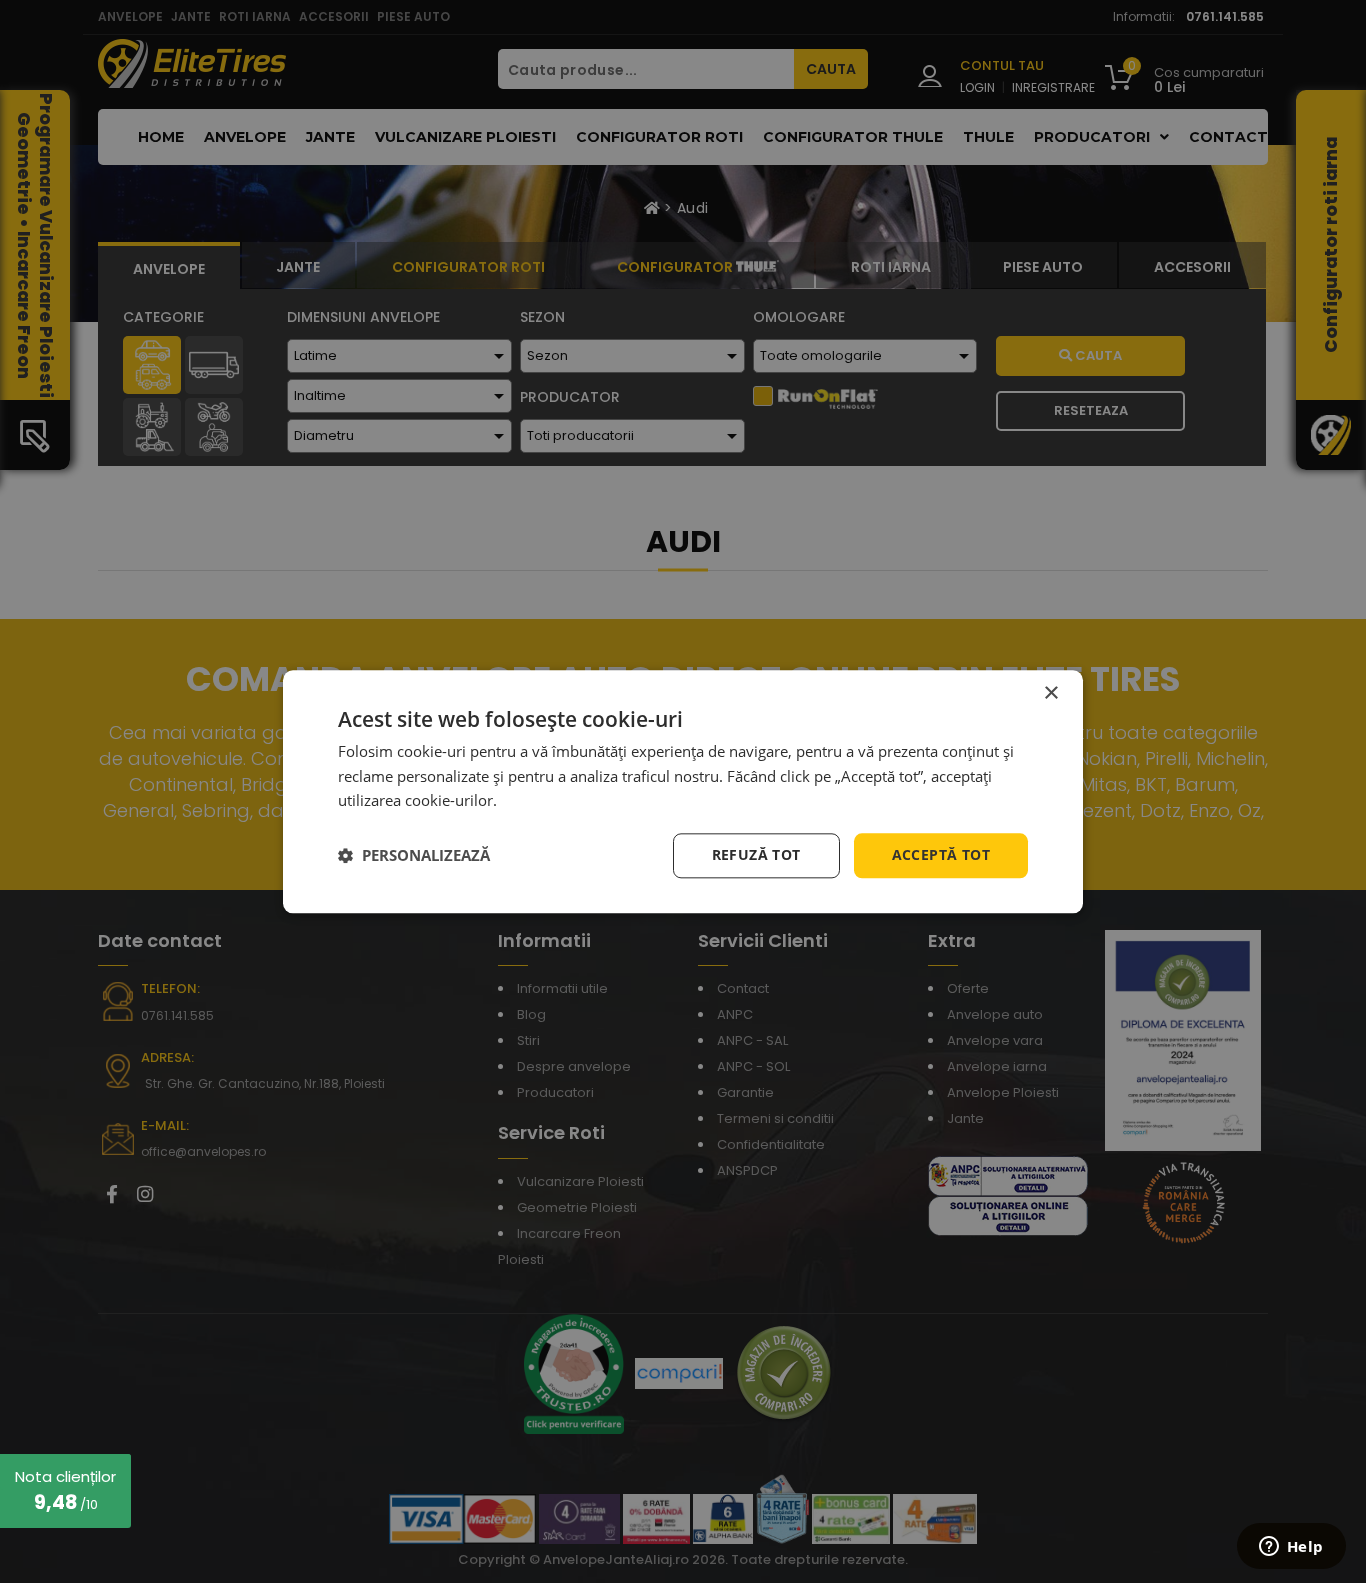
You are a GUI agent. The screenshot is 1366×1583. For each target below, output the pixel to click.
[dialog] (683, 791)
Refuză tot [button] (756, 854)
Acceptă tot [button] (941, 854)
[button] (414, 856)
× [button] (1050, 693)
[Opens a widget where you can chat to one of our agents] (1291, 1548)
